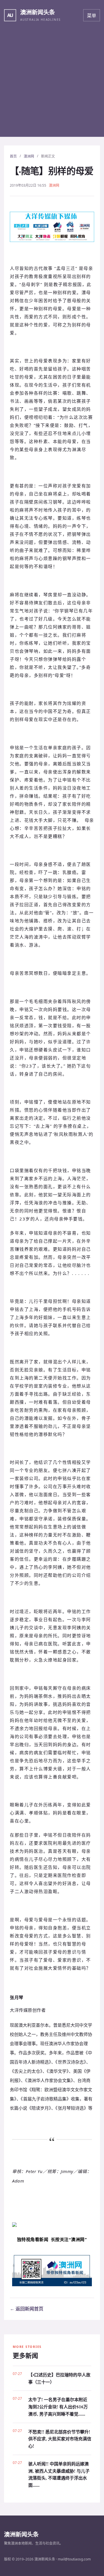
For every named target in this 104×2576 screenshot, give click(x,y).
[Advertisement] (52, 85)
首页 (13, 156)
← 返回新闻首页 (27, 2309)
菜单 (92, 16)
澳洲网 (29, 156)
